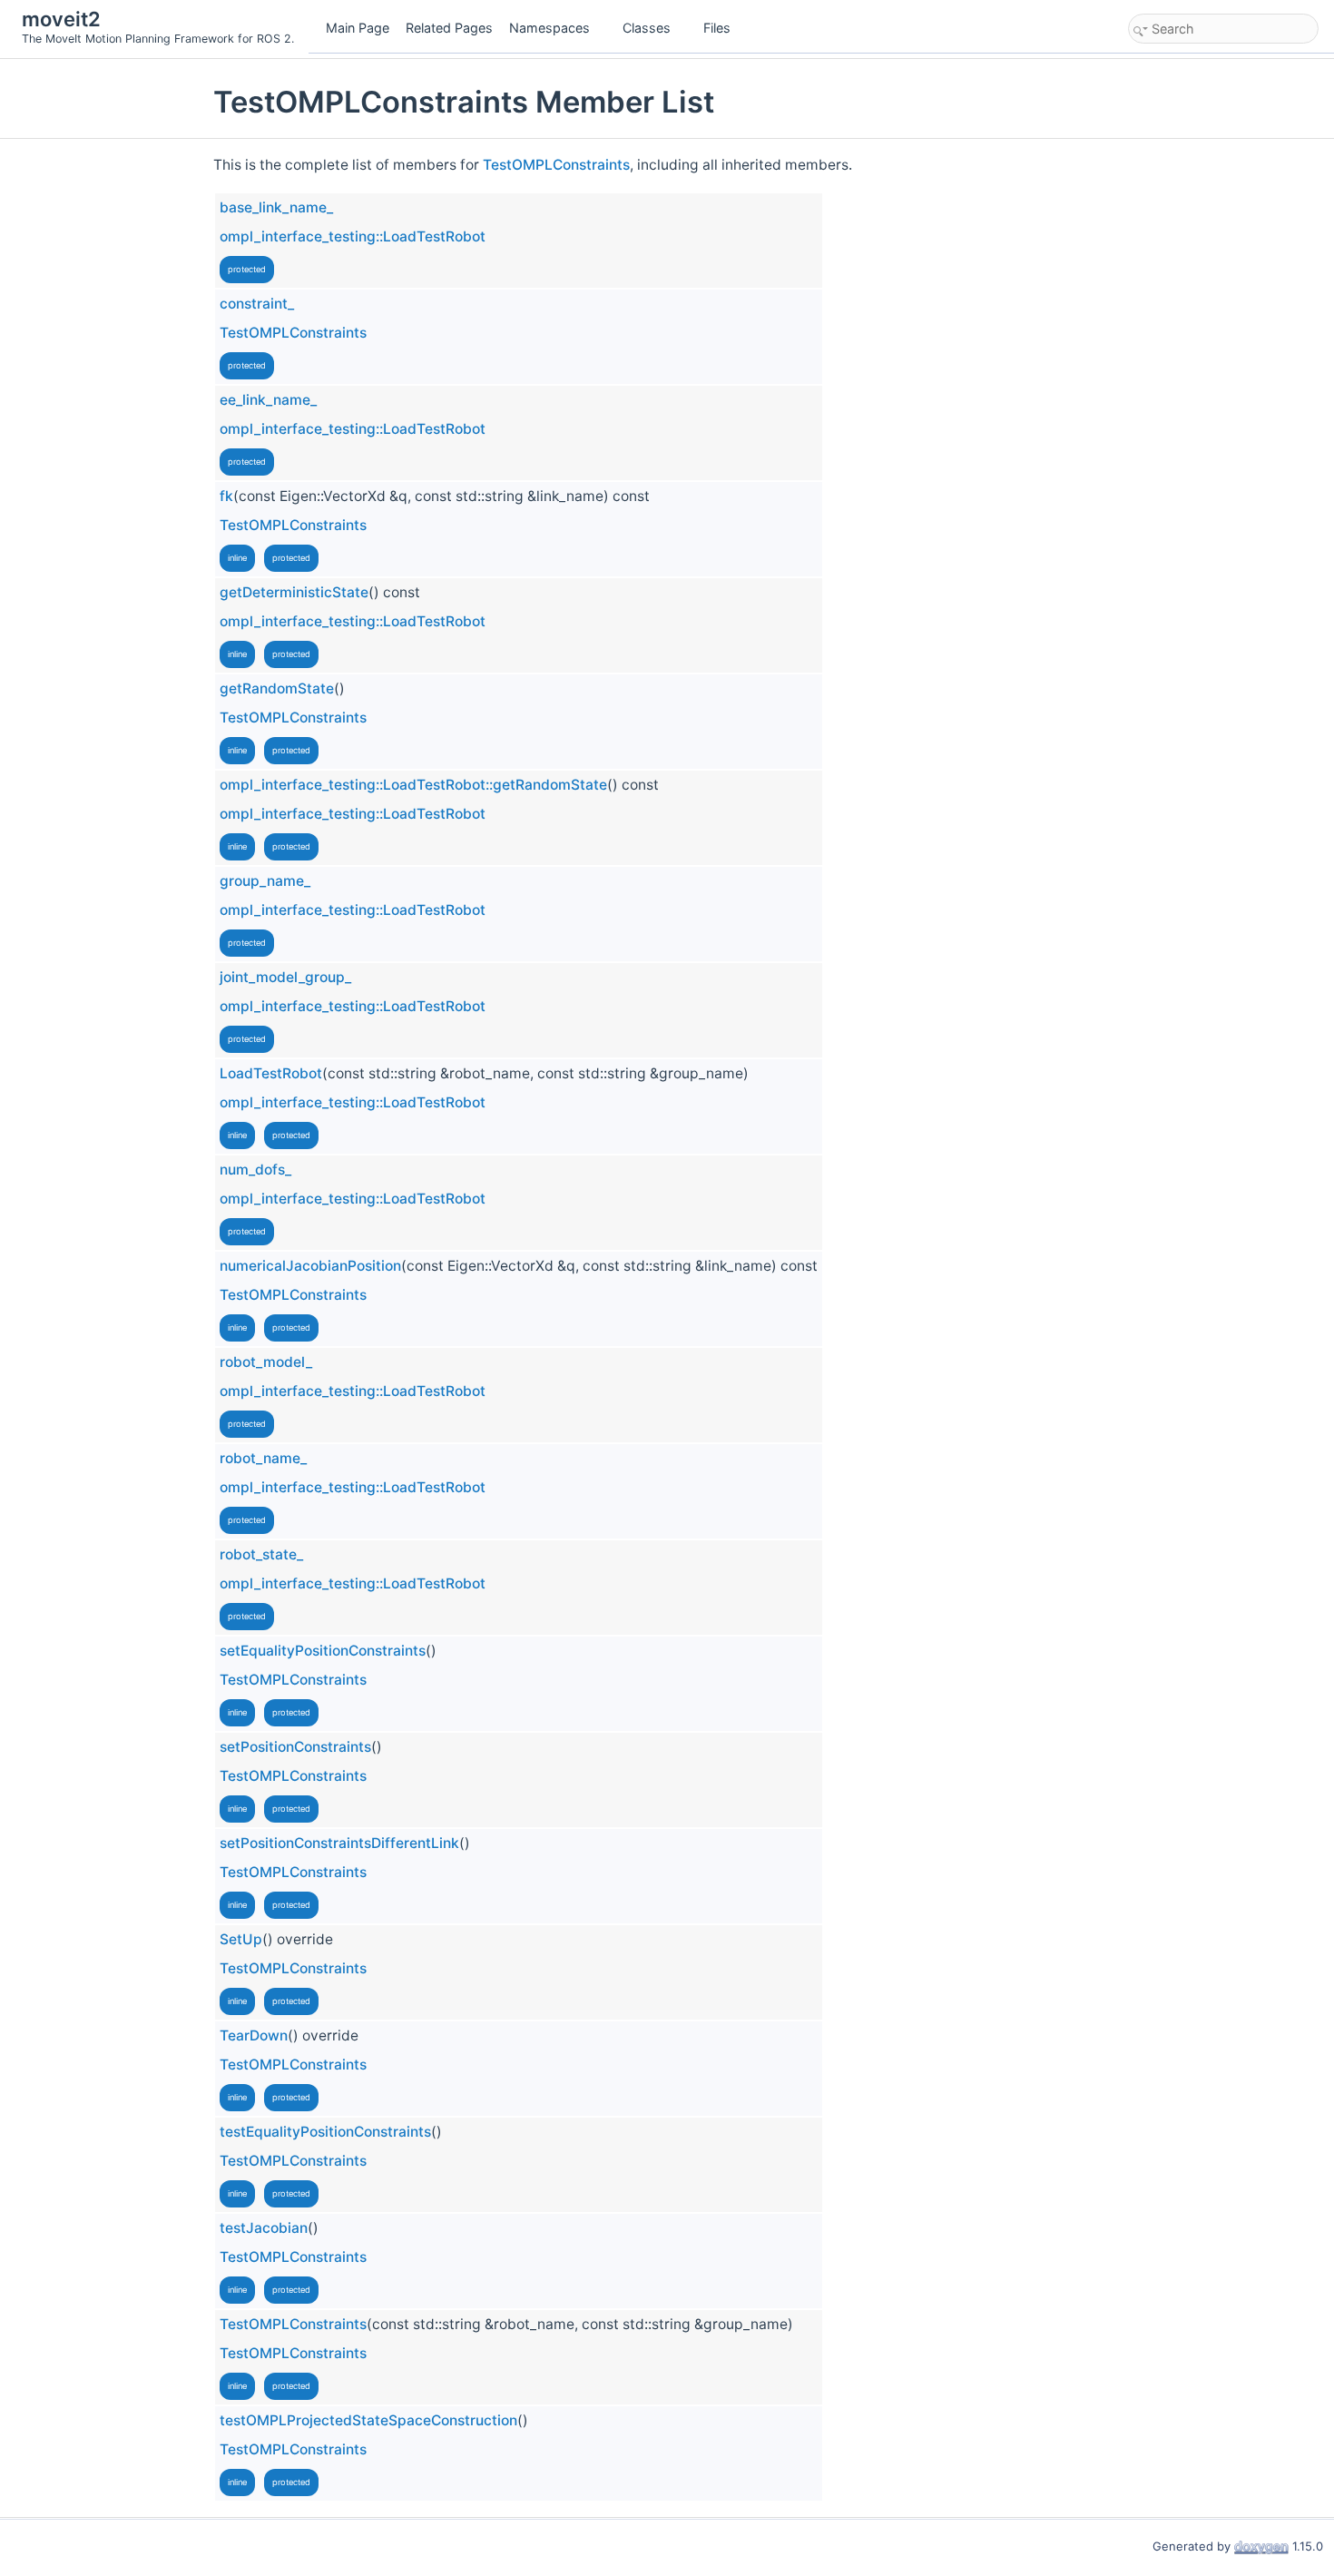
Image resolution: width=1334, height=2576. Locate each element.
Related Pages (449, 28)
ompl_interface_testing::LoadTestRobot (353, 236)
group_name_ (265, 881)
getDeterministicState (294, 592)
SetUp (241, 1939)
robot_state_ (261, 1554)
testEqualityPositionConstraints (325, 2132)
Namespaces (549, 28)
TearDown (254, 2035)
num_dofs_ (255, 1170)
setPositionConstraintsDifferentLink (339, 1843)
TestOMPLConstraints (556, 165)
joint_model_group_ (285, 977)
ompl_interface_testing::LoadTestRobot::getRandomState (413, 785)
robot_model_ (266, 1362)
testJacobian (264, 2228)
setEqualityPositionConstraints (323, 1651)
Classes (647, 28)
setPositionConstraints (295, 1747)
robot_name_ (263, 1458)
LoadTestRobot (271, 1073)
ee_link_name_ (268, 400)
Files (717, 28)
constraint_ (257, 304)
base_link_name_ (276, 207)
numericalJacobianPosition (310, 1266)
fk (226, 496)
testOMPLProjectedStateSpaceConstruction (368, 2420)
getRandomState (277, 688)
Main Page (358, 28)
